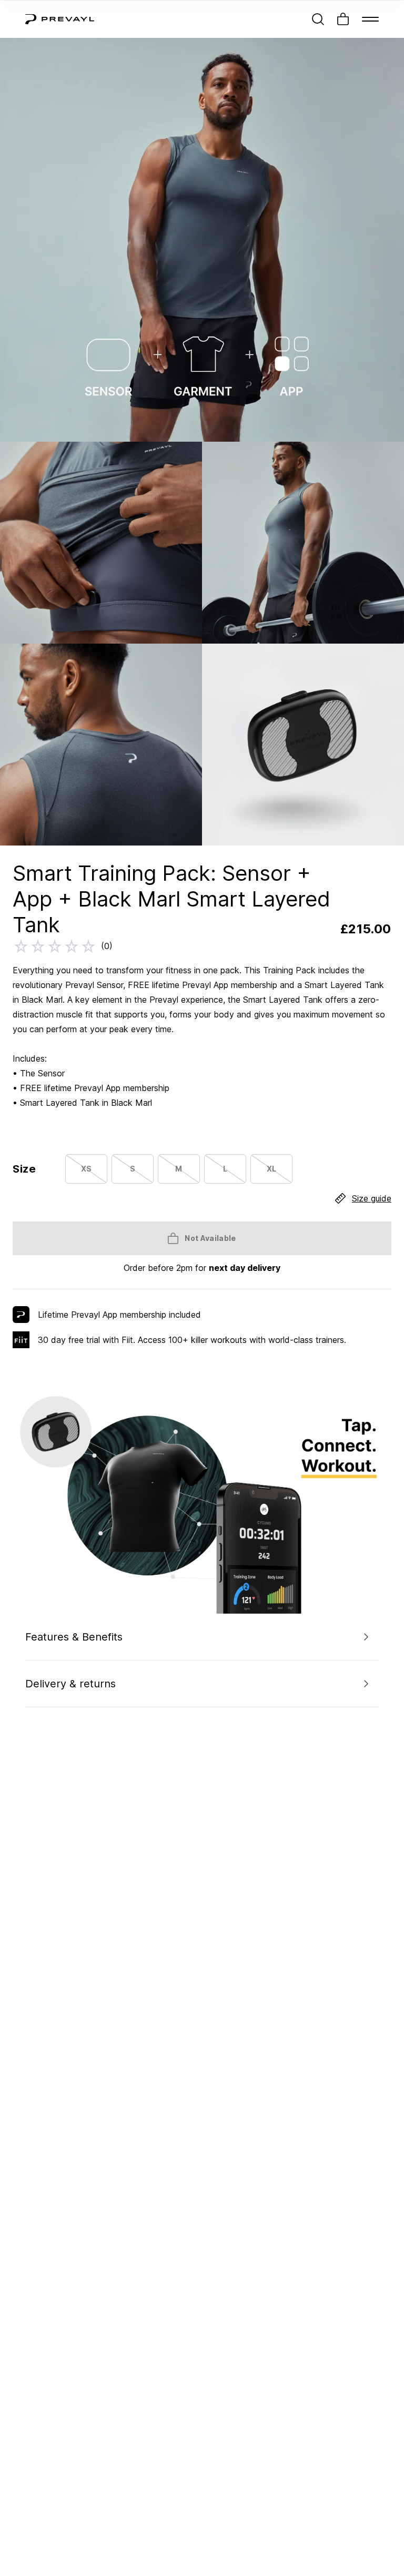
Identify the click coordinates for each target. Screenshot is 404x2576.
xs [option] (87, 1169)
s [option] (133, 1169)
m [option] (179, 1169)
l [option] (225, 1169)
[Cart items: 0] (343, 19)
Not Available (210, 1238)
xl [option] (272, 1169)
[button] (202, 1637)
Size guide (372, 1198)
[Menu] (370, 19)
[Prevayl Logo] (60, 19)
